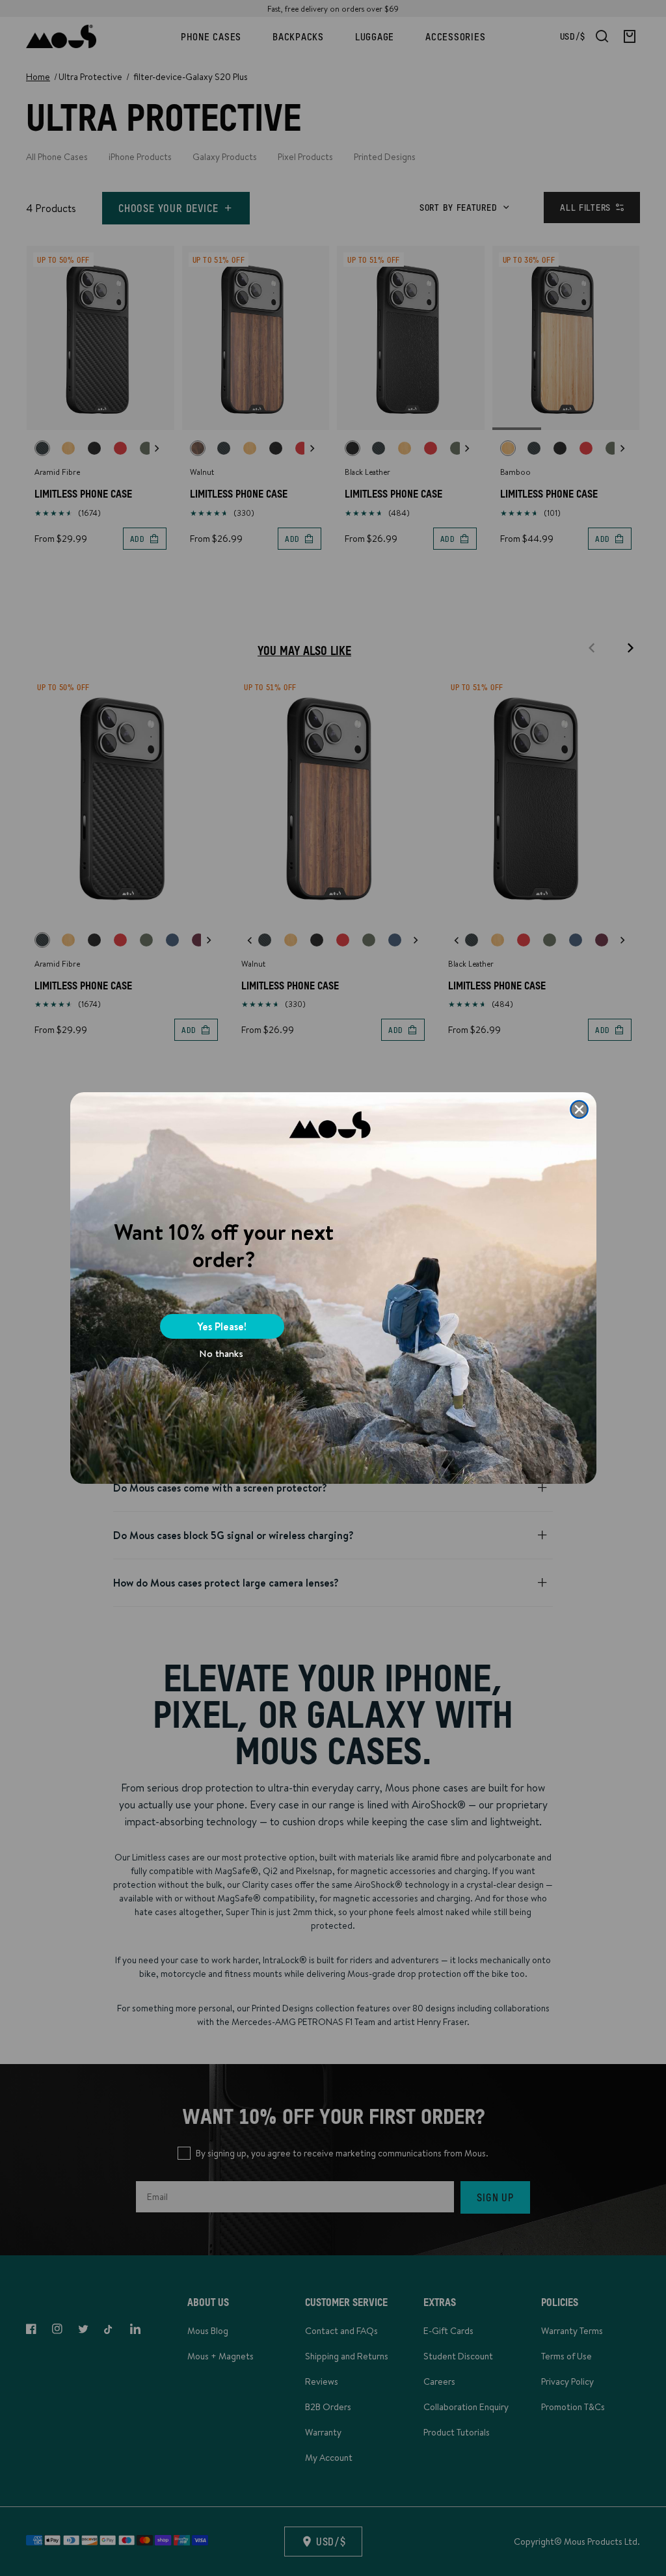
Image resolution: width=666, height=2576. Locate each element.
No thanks (221, 1353)
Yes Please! (222, 1326)
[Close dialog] (579, 1109)
